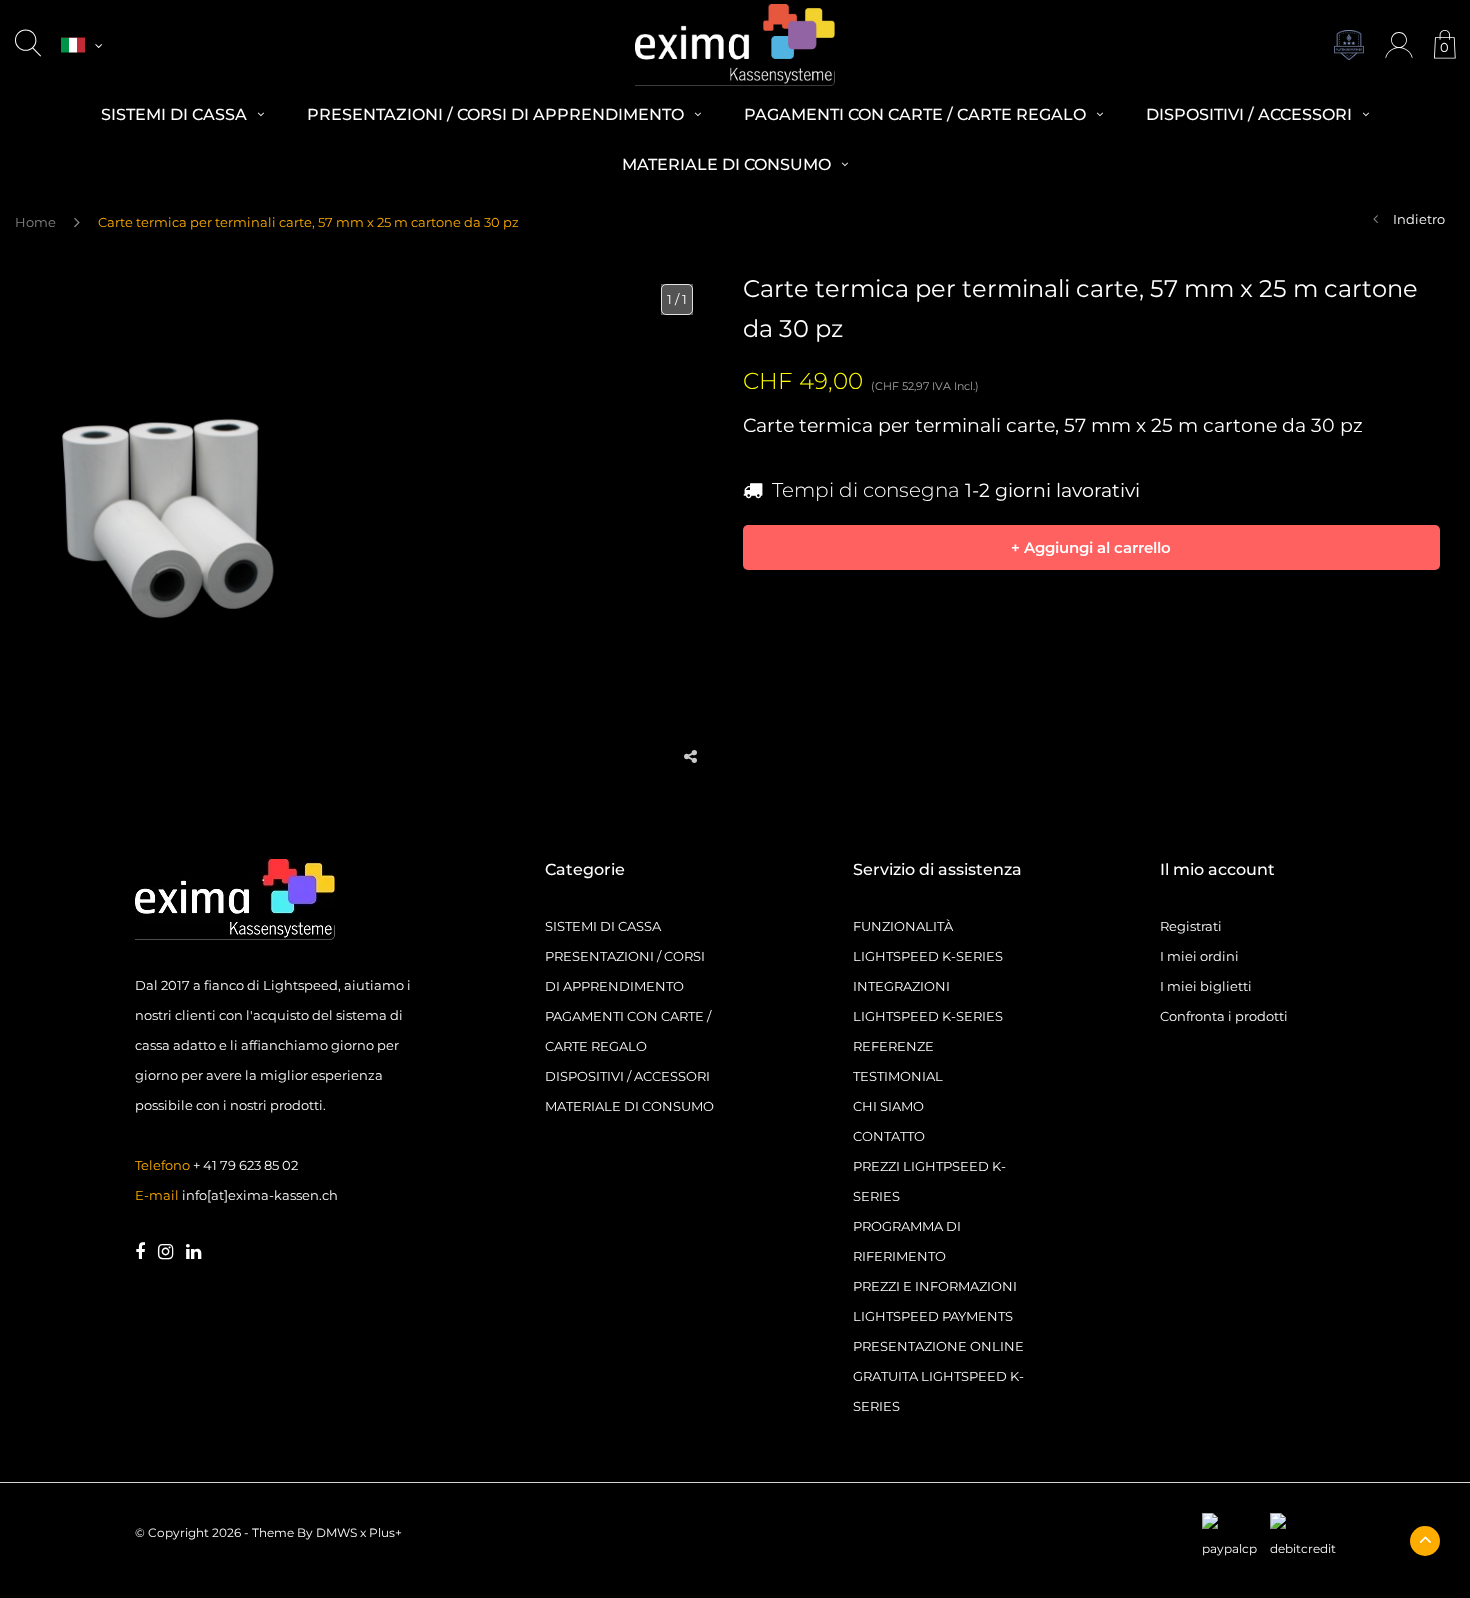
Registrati (1191, 926)
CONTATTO (889, 1136)
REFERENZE (893, 1046)
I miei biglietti (1206, 986)
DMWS (336, 1532)
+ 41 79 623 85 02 (245, 1165)
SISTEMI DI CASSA (603, 926)
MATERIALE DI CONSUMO (629, 1106)
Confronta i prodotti (1224, 1016)
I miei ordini (1199, 956)
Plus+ (385, 1532)
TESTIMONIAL (898, 1076)
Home (35, 222)
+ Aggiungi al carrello (1091, 546)
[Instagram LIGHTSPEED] (165, 1253)
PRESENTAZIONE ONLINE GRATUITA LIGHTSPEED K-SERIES (938, 1376)
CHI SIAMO (888, 1106)
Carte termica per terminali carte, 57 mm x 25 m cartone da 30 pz (308, 222)
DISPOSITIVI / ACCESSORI (627, 1076)
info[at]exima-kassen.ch (260, 1195)
